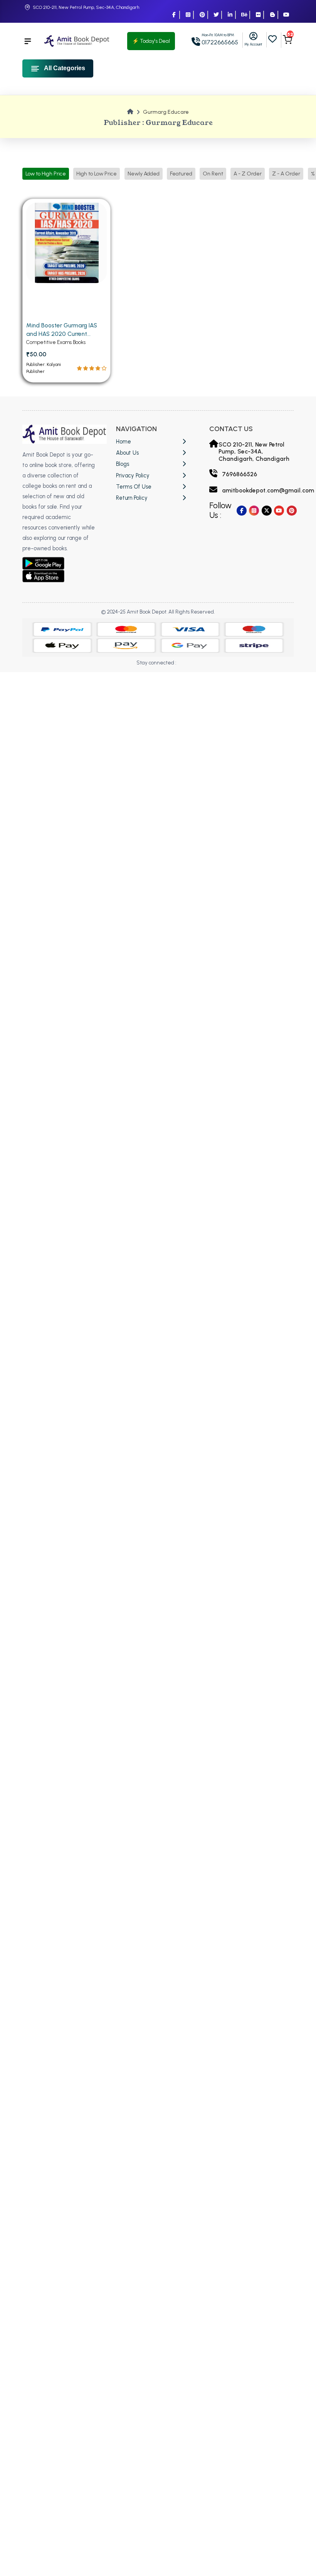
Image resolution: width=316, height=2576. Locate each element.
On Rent (213, 174)
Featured (181, 174)
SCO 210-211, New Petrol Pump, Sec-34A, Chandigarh (86, 7)
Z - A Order (286, 174)
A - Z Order (248, 174)
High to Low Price (97, 174)
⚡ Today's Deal (151, 41)
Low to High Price (46, 174)
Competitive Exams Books (56, 342)
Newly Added (144, 174)
